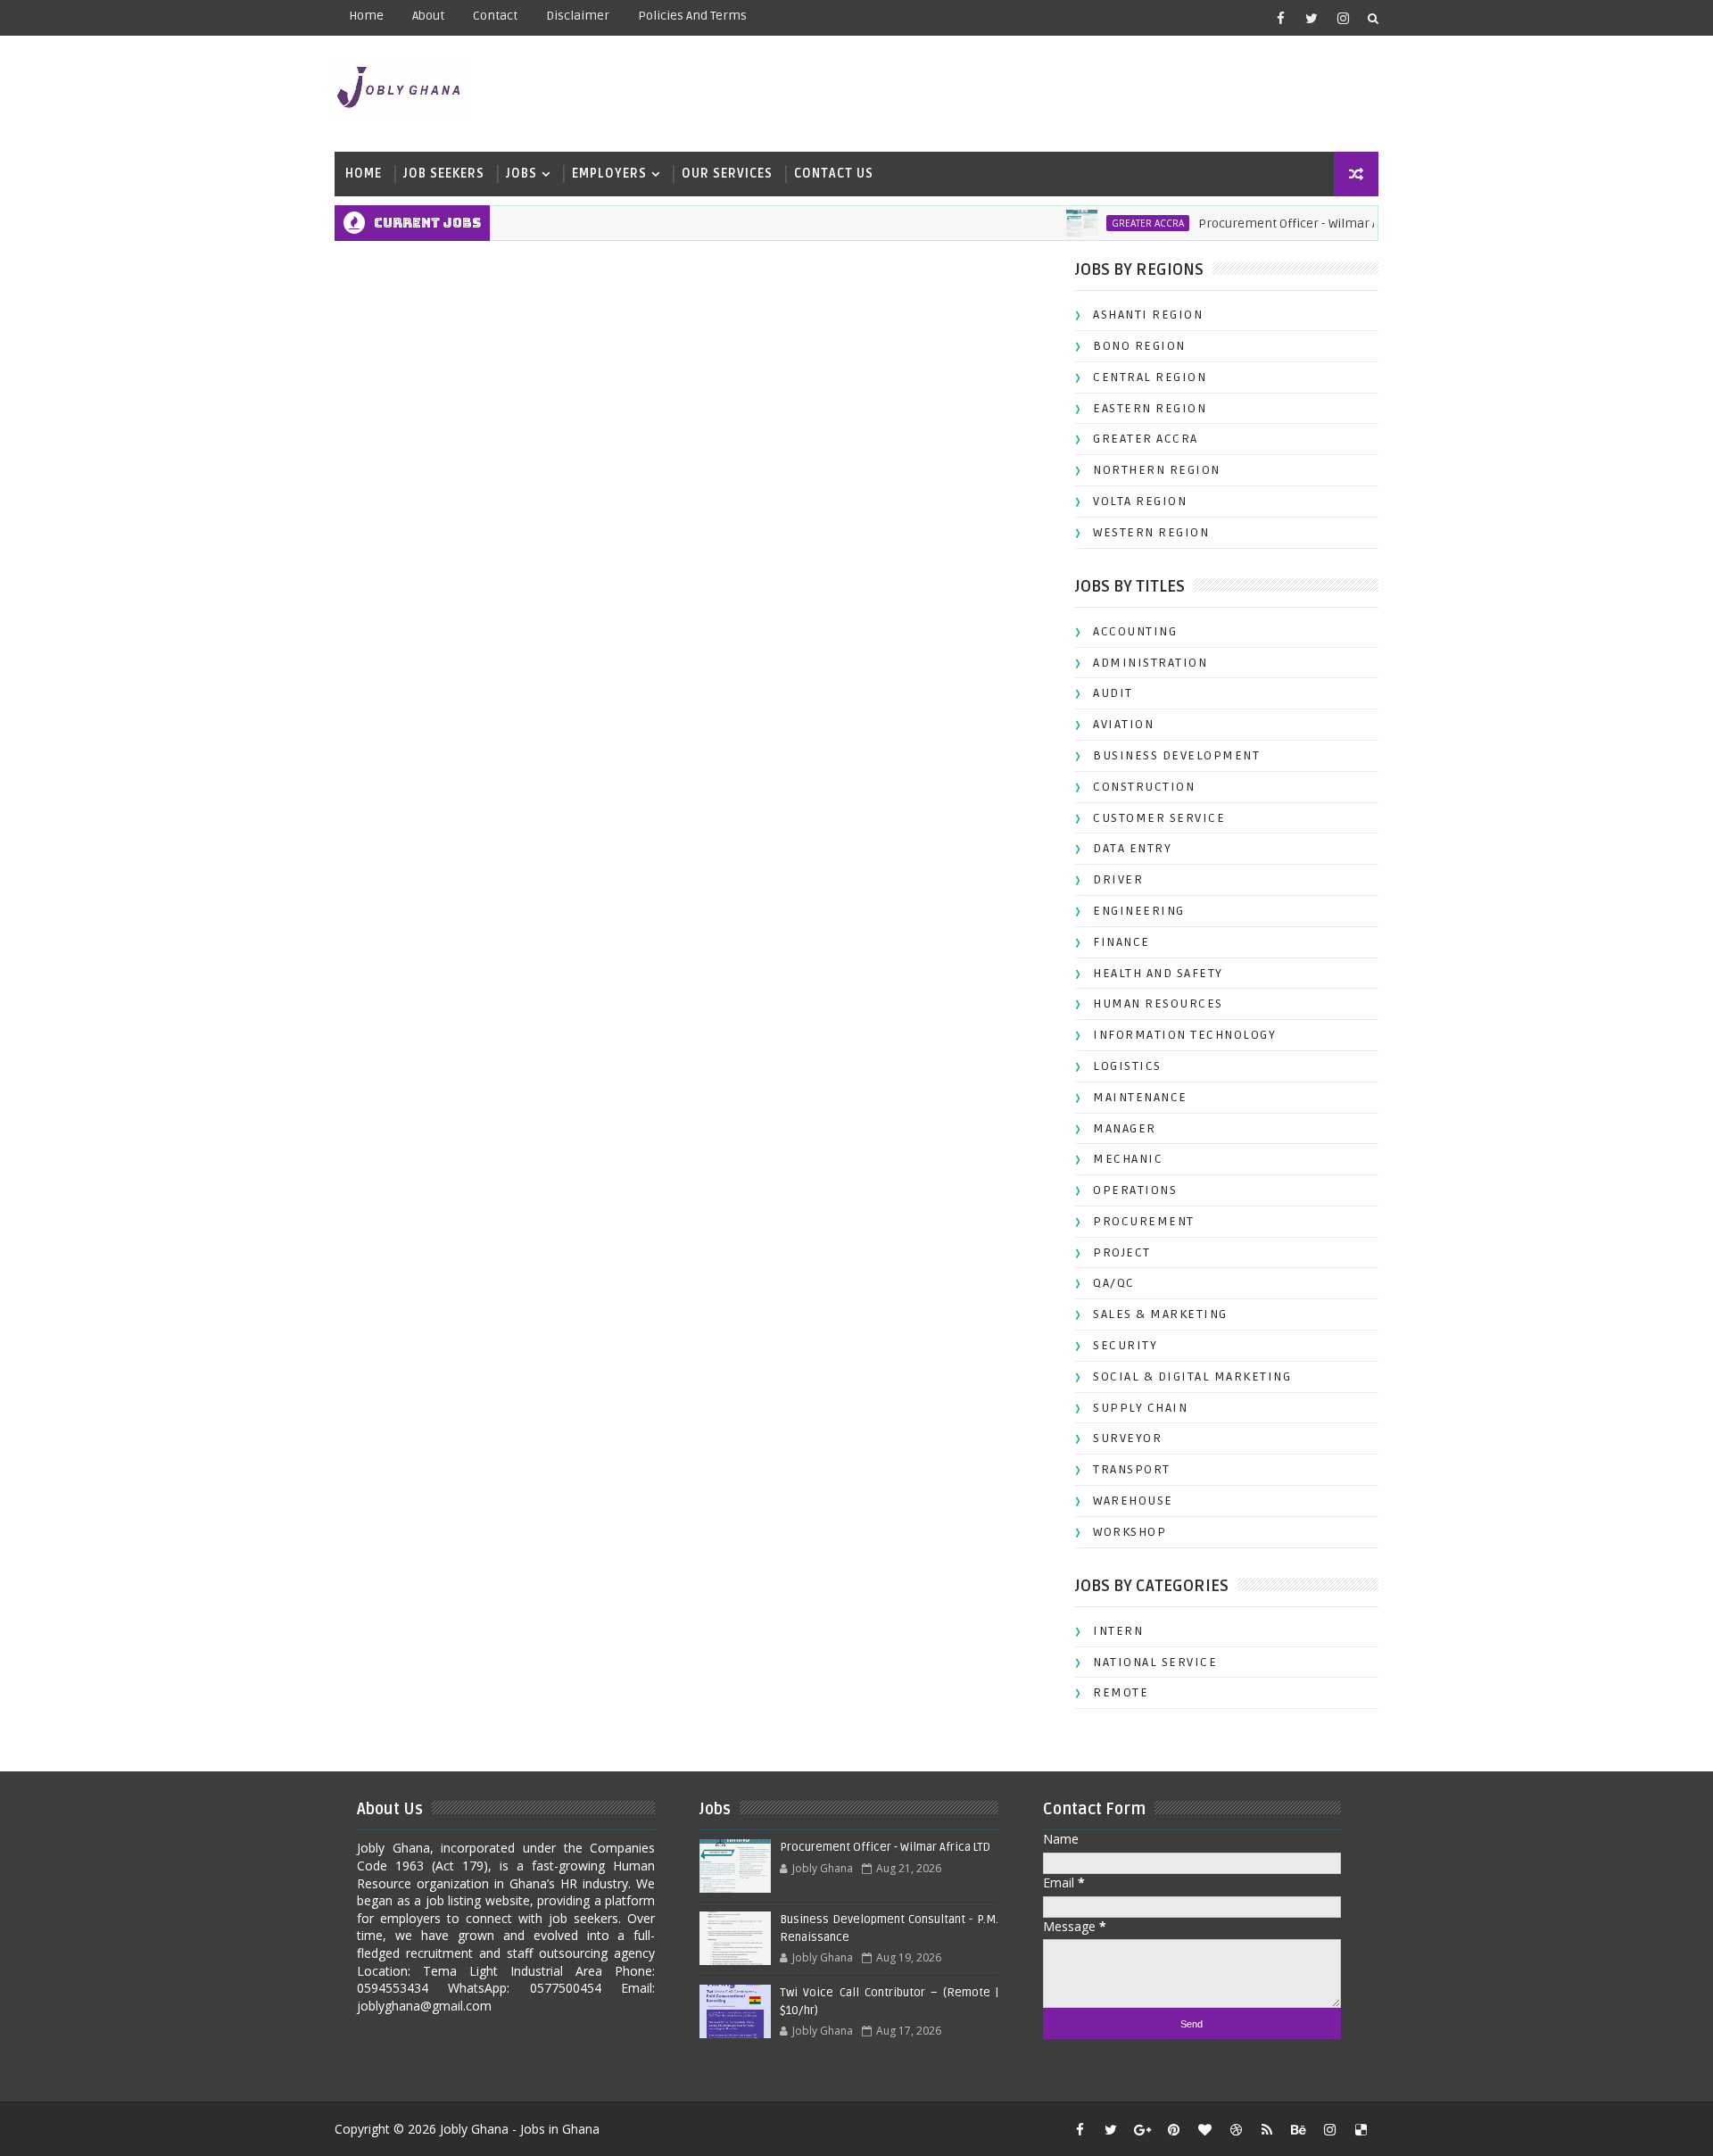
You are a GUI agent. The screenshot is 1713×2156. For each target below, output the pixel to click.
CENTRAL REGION (1150, 377)
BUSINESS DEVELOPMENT (1176, 755)
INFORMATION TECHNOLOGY (1184, 1035)
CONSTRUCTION (1144, 787)
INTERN (1118, 1631)
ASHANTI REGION (1148, 315)
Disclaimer (578, 16)
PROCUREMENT (1144, 1221)
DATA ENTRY (1132, 848)
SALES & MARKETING (1160, 1314)
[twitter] (1312, 18)
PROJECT (1122, 1252)
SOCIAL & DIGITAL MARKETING (1192, 1377)
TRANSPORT (1132, 1469)
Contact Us (834, 174)
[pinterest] (1173, 2129)
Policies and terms (692, 16)
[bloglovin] (1204, 2129)
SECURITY (1125, 1345)
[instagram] (1343, 18)
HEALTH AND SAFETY (1158, 973)
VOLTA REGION (1140, 501)
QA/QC (1114, 1283)
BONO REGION (1139, 346)
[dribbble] (1236, 2129)
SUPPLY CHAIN (1140, 1408)
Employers (609, 174)
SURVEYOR (1127, 1438)
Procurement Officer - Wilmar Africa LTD (1283, 224)
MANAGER (1125, 1128)
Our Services (727, 174)
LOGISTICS (1127, 1066)
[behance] (1298, 2129)
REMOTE (1121, 1692)
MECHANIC (1128, 1159)
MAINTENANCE (1140, 1097)
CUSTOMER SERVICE (1159, 818)
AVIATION (1123, 724)
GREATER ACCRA (1118, 223)
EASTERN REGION (1150, 408)
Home (366, 16)
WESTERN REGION (1151, 532)
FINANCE (1121, 942)
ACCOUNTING (1135, 631)
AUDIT (1113, 693)
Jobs (521, 174)
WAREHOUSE (1133, 1501)
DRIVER (1118, 879)
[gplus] (1142, 2129)
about (428, 16)
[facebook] (1280, 18)
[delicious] (1361, 2129)
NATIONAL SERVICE (1155, 1662)
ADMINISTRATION (1150, 663)
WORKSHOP (1130, 1532)
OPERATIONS (1135, 1190)
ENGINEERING (1139, 911)
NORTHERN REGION (1157, 470)
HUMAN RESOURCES (1158, 1003)
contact (495, 16)
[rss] (1267, 2129)
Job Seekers (444, 174)
